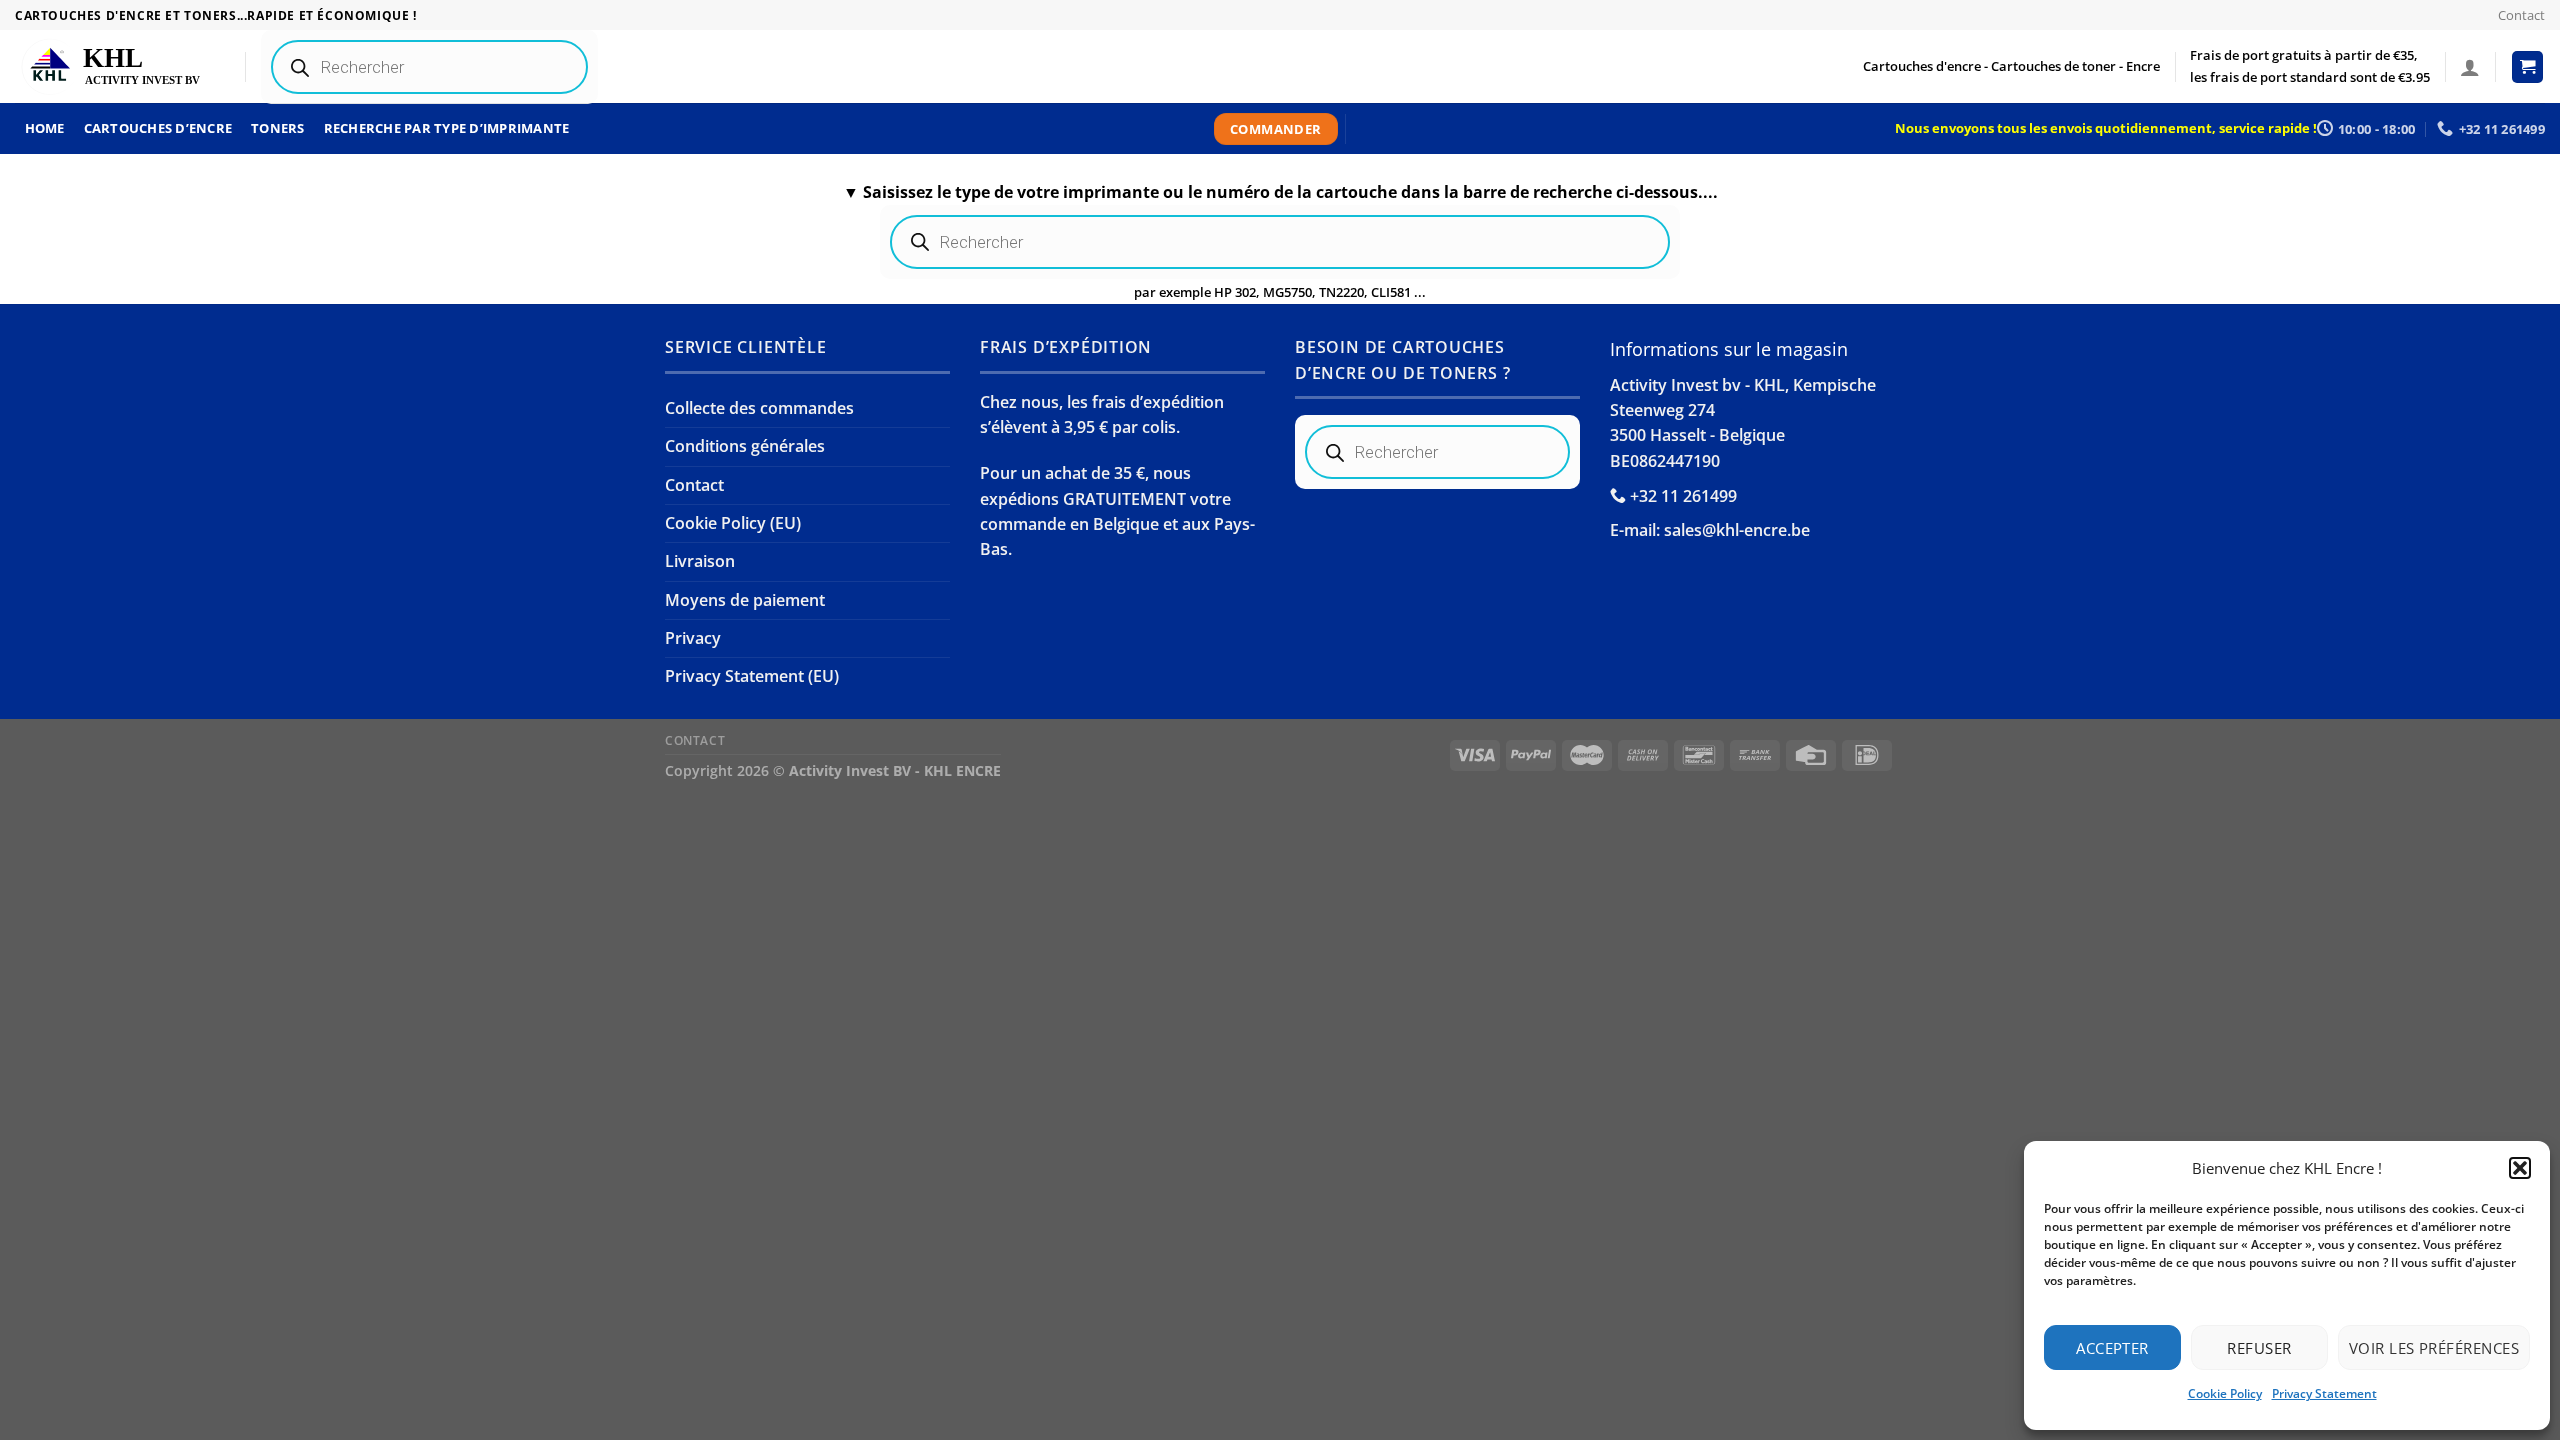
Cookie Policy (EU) (733, 523)
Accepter (2112, 1348)
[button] (2520, 1168)
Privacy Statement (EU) (752, 676)
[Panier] (2528, 67)
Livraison (700, 561)
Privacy (693, 638)
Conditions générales (745, 446)
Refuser (2259, 1348)
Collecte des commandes (759, 408)
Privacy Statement (2324, 1393)
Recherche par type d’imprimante (447, 128)
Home (45, 128)
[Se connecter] (2470, 67)
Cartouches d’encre (158, 128)
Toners (278, 128)
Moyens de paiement (745, 600)
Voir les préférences (2434, 1348)
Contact (2521, 15)
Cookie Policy (2225, 1393)
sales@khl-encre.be (1737, 530)
